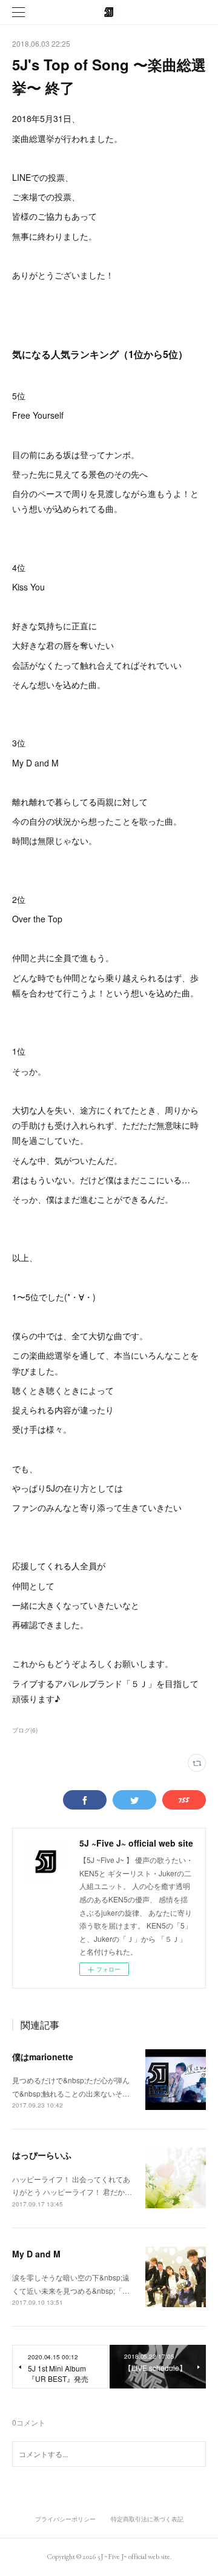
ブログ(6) (25, 1730)
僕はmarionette (43, 2057)
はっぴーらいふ (42, 2155)
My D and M (36, 2254)
